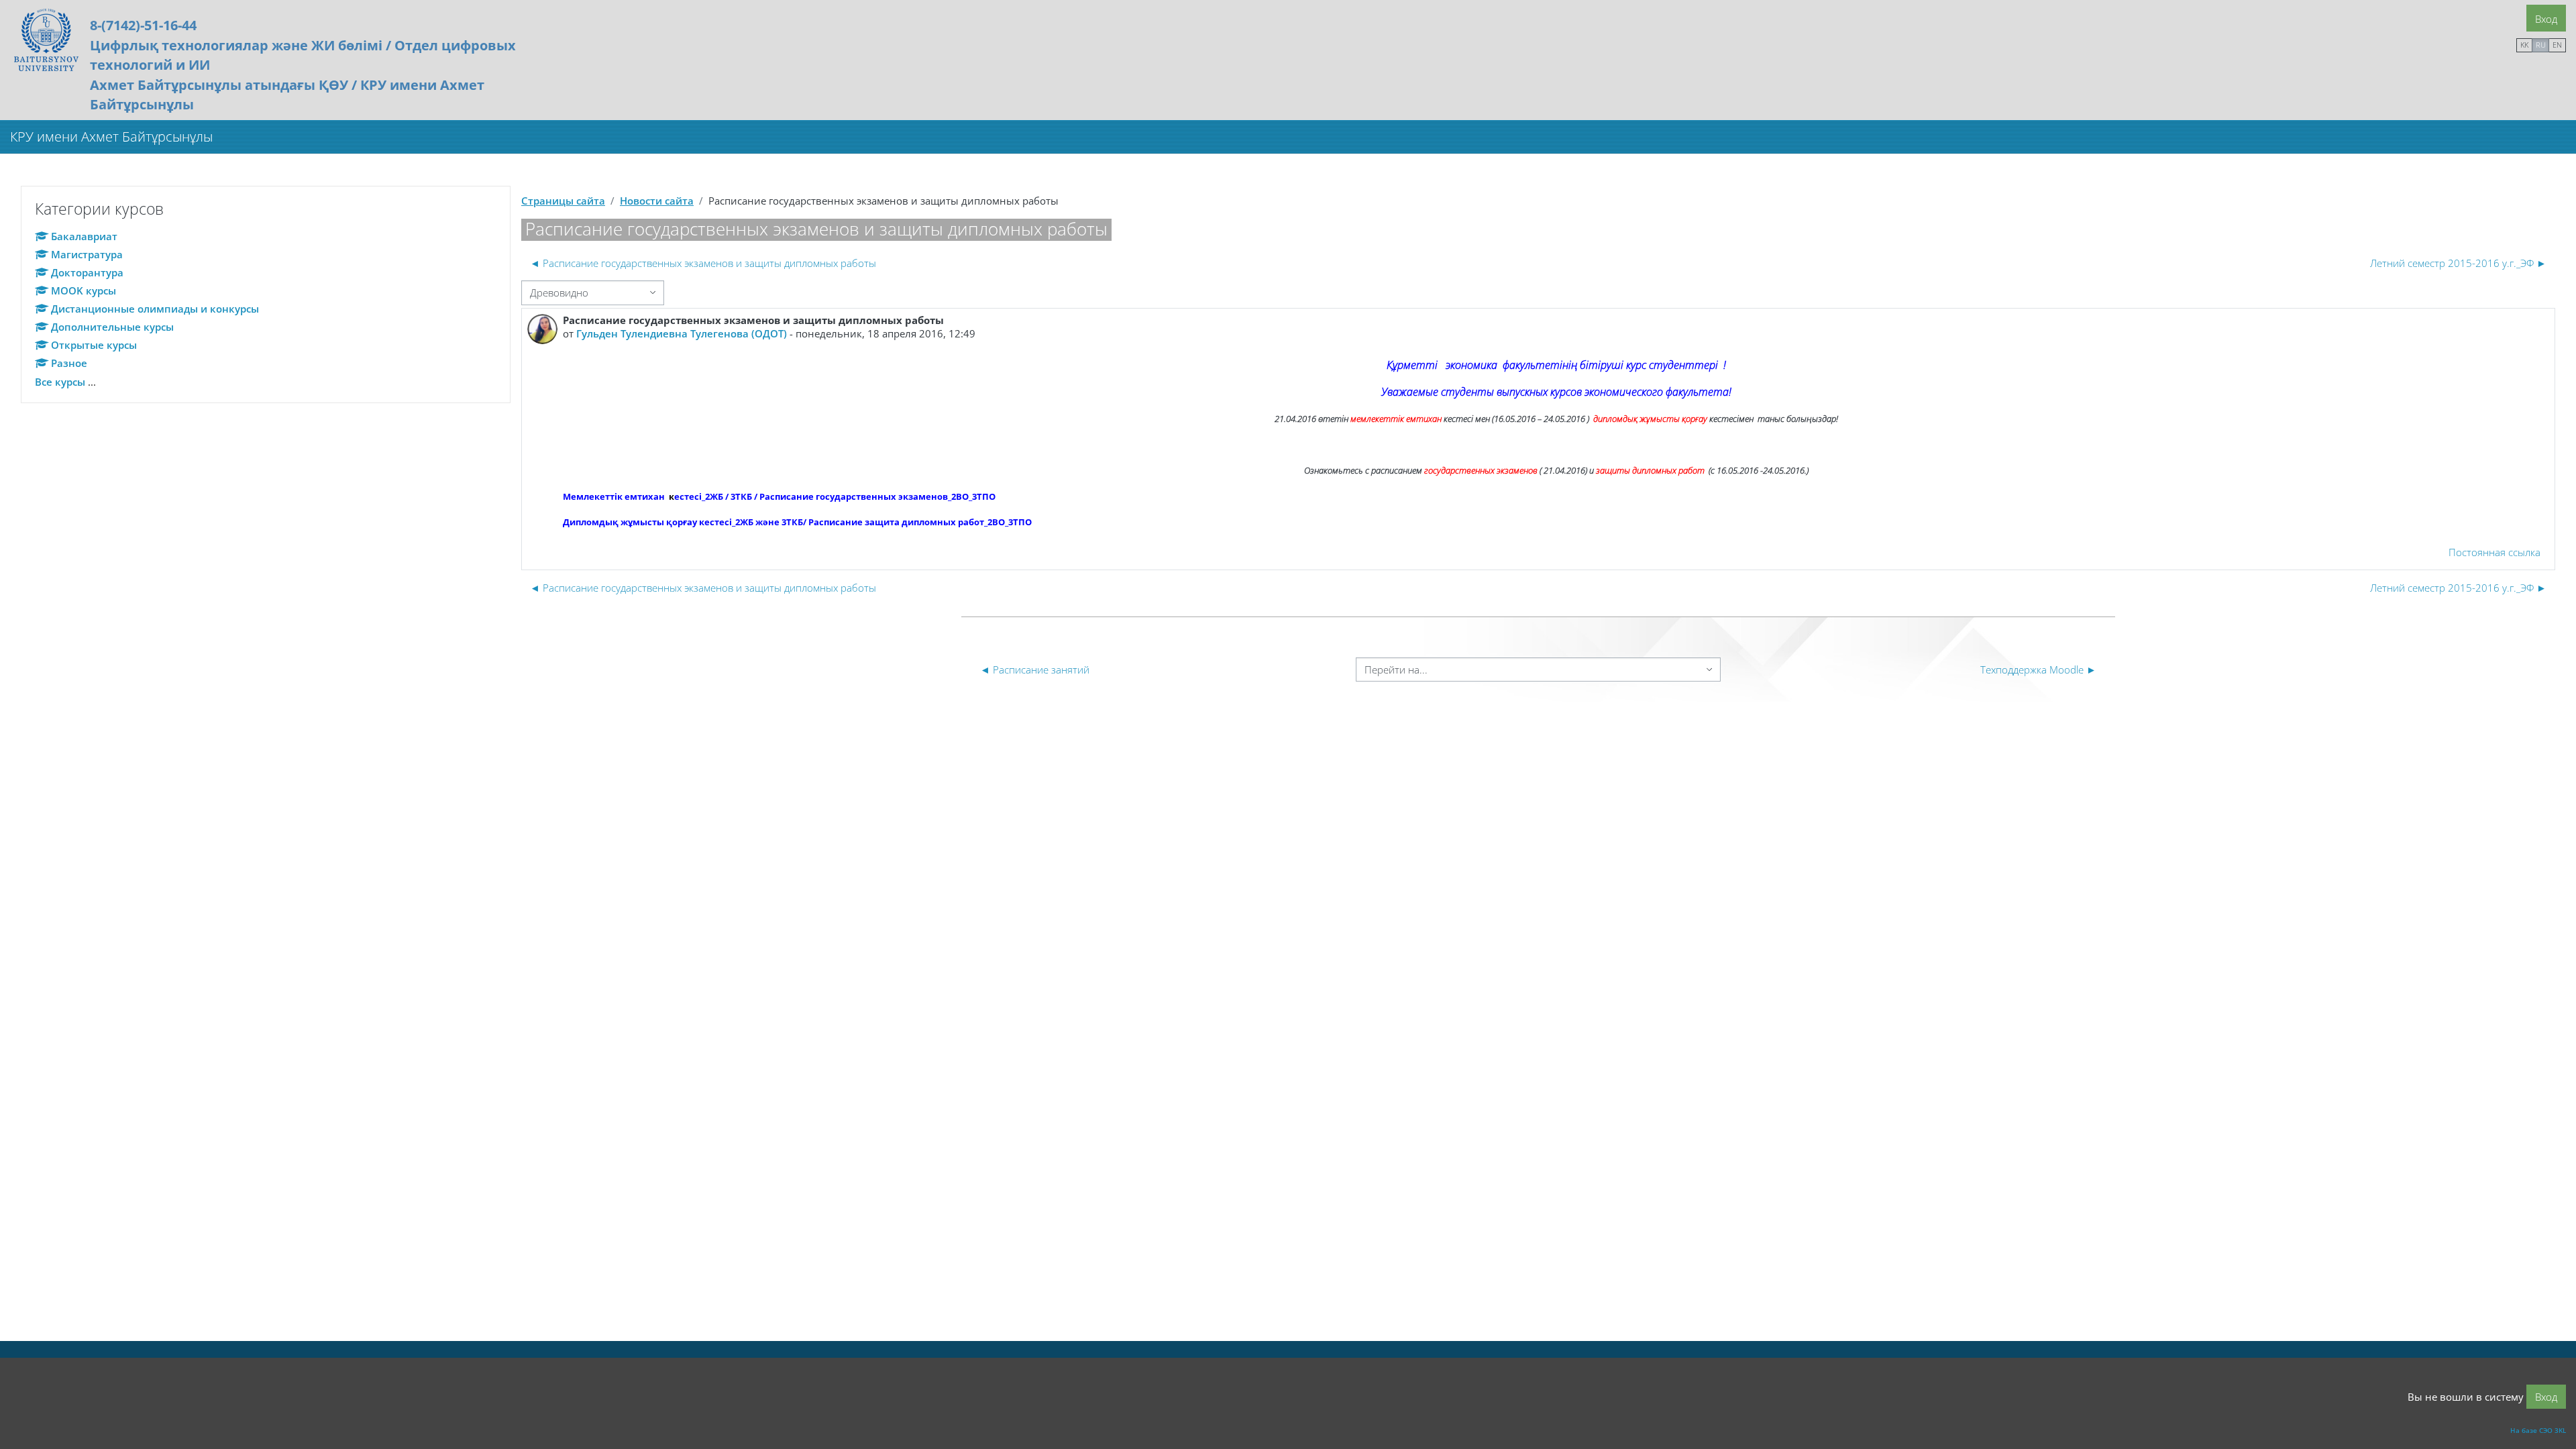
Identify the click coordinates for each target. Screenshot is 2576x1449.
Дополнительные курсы (112, 327)
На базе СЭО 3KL (2538, 1430)
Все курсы (60, 382)
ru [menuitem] (2541, 45)
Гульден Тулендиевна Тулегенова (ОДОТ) (682, 333)
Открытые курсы (94, 345)
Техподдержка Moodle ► (2038, 669)
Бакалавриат (84, 236)
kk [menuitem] (2524, 45)
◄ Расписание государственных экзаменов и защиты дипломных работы (703, 263)
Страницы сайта (563, 201)
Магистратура (87, 254)
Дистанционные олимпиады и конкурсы (155, 309)
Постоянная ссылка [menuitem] (2494, 552)
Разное (69, 363)
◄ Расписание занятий (1035, 669)
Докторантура (87, 272)
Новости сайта (657, 201)
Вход (2546, 19)
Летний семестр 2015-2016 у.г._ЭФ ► (2458, 263)
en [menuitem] (2557, 45)
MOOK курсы (84, 290)
